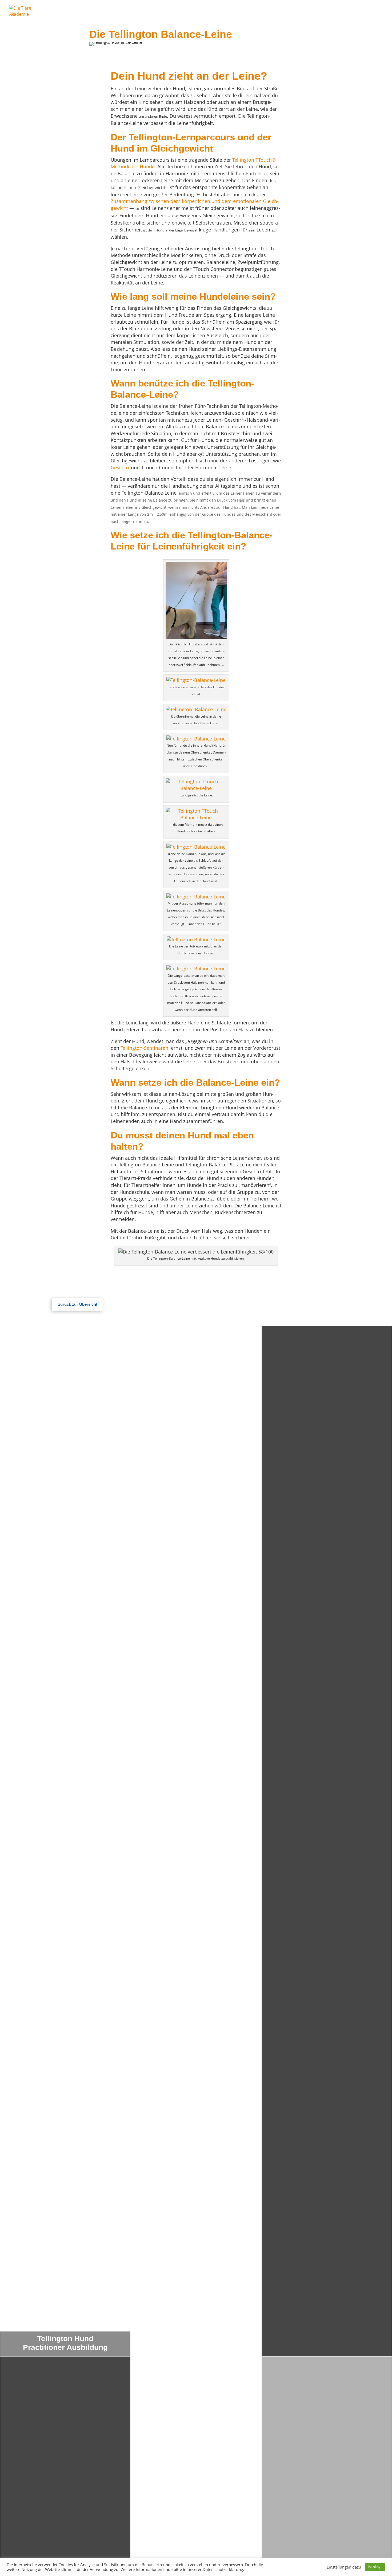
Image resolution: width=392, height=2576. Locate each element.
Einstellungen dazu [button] (344, 2567)
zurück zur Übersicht (78, 1304)
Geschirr (120, 467)
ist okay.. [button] (375, 2567)
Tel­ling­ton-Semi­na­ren (144, 1048)
